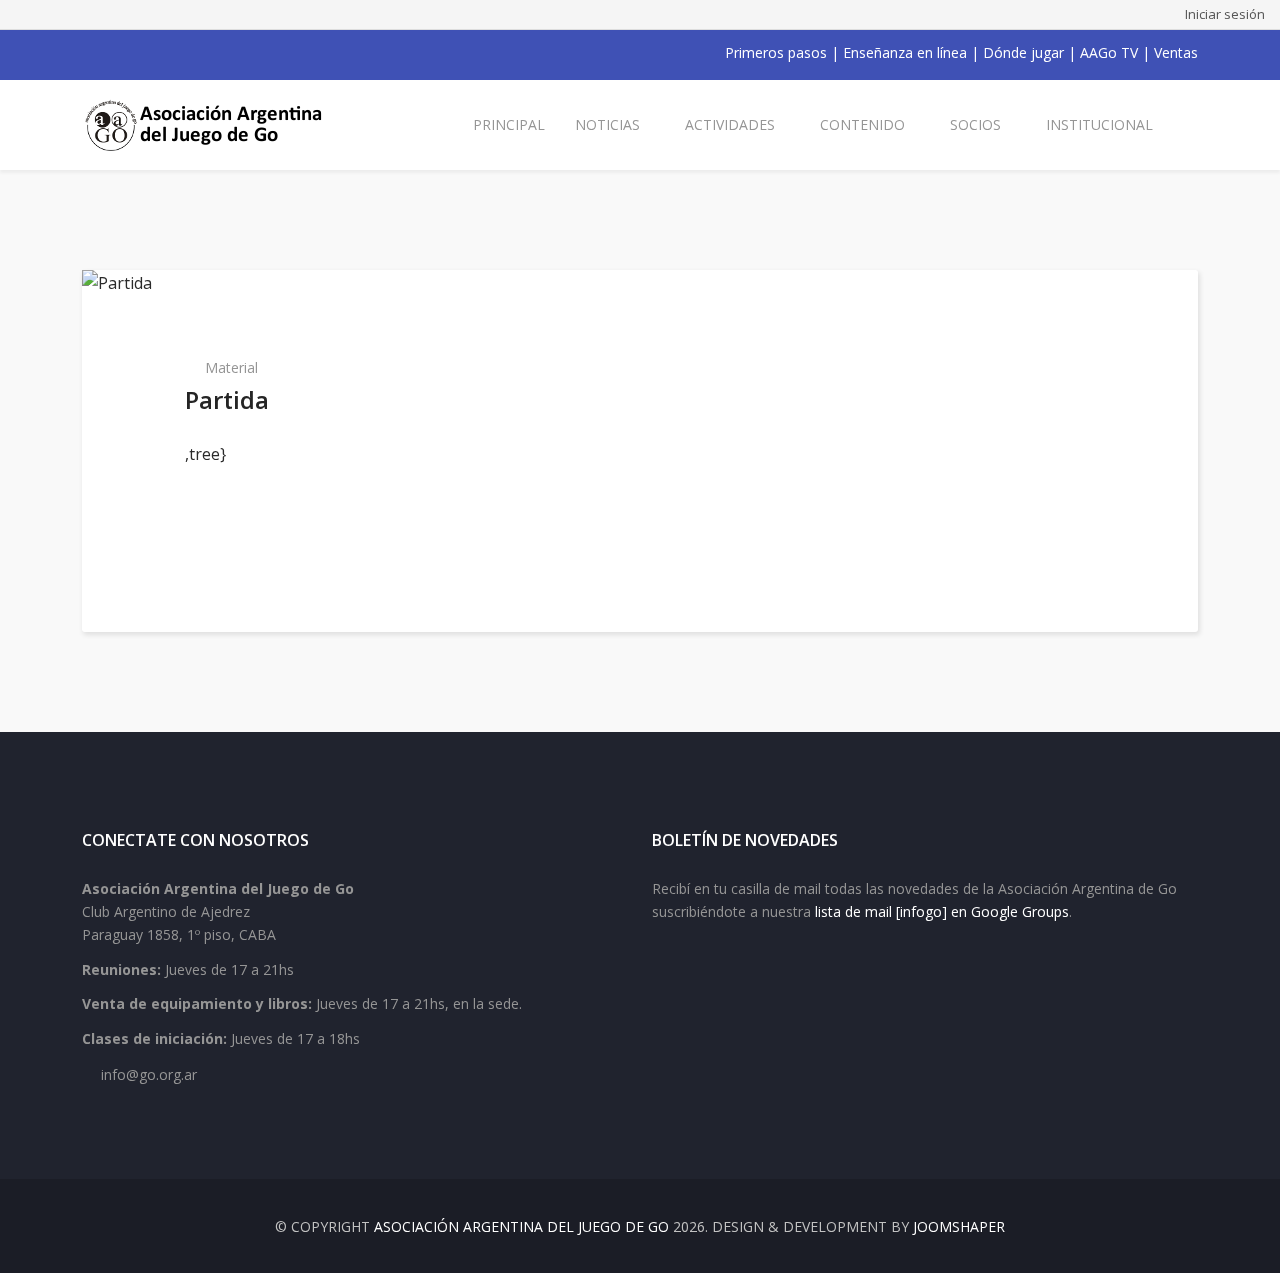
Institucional (1099, 124)
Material (231, 367)
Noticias (607, 124)
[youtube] (142, 53)
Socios (975, 124)
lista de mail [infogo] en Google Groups (942, 911)
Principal (509, 124)
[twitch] (194, 53)
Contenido (862, 124)
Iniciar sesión (1225, 14)
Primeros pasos (776, 52)
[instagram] (168, 53)
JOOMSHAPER (959, 1226)
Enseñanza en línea (905, 52)
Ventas (1176, 52)
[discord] (220, 53)
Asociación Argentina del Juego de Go (521, 1226)
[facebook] (90, 53)
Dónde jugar (1023, 52)
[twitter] (116, 53)
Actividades (730, 124)
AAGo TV (1109, 52)
